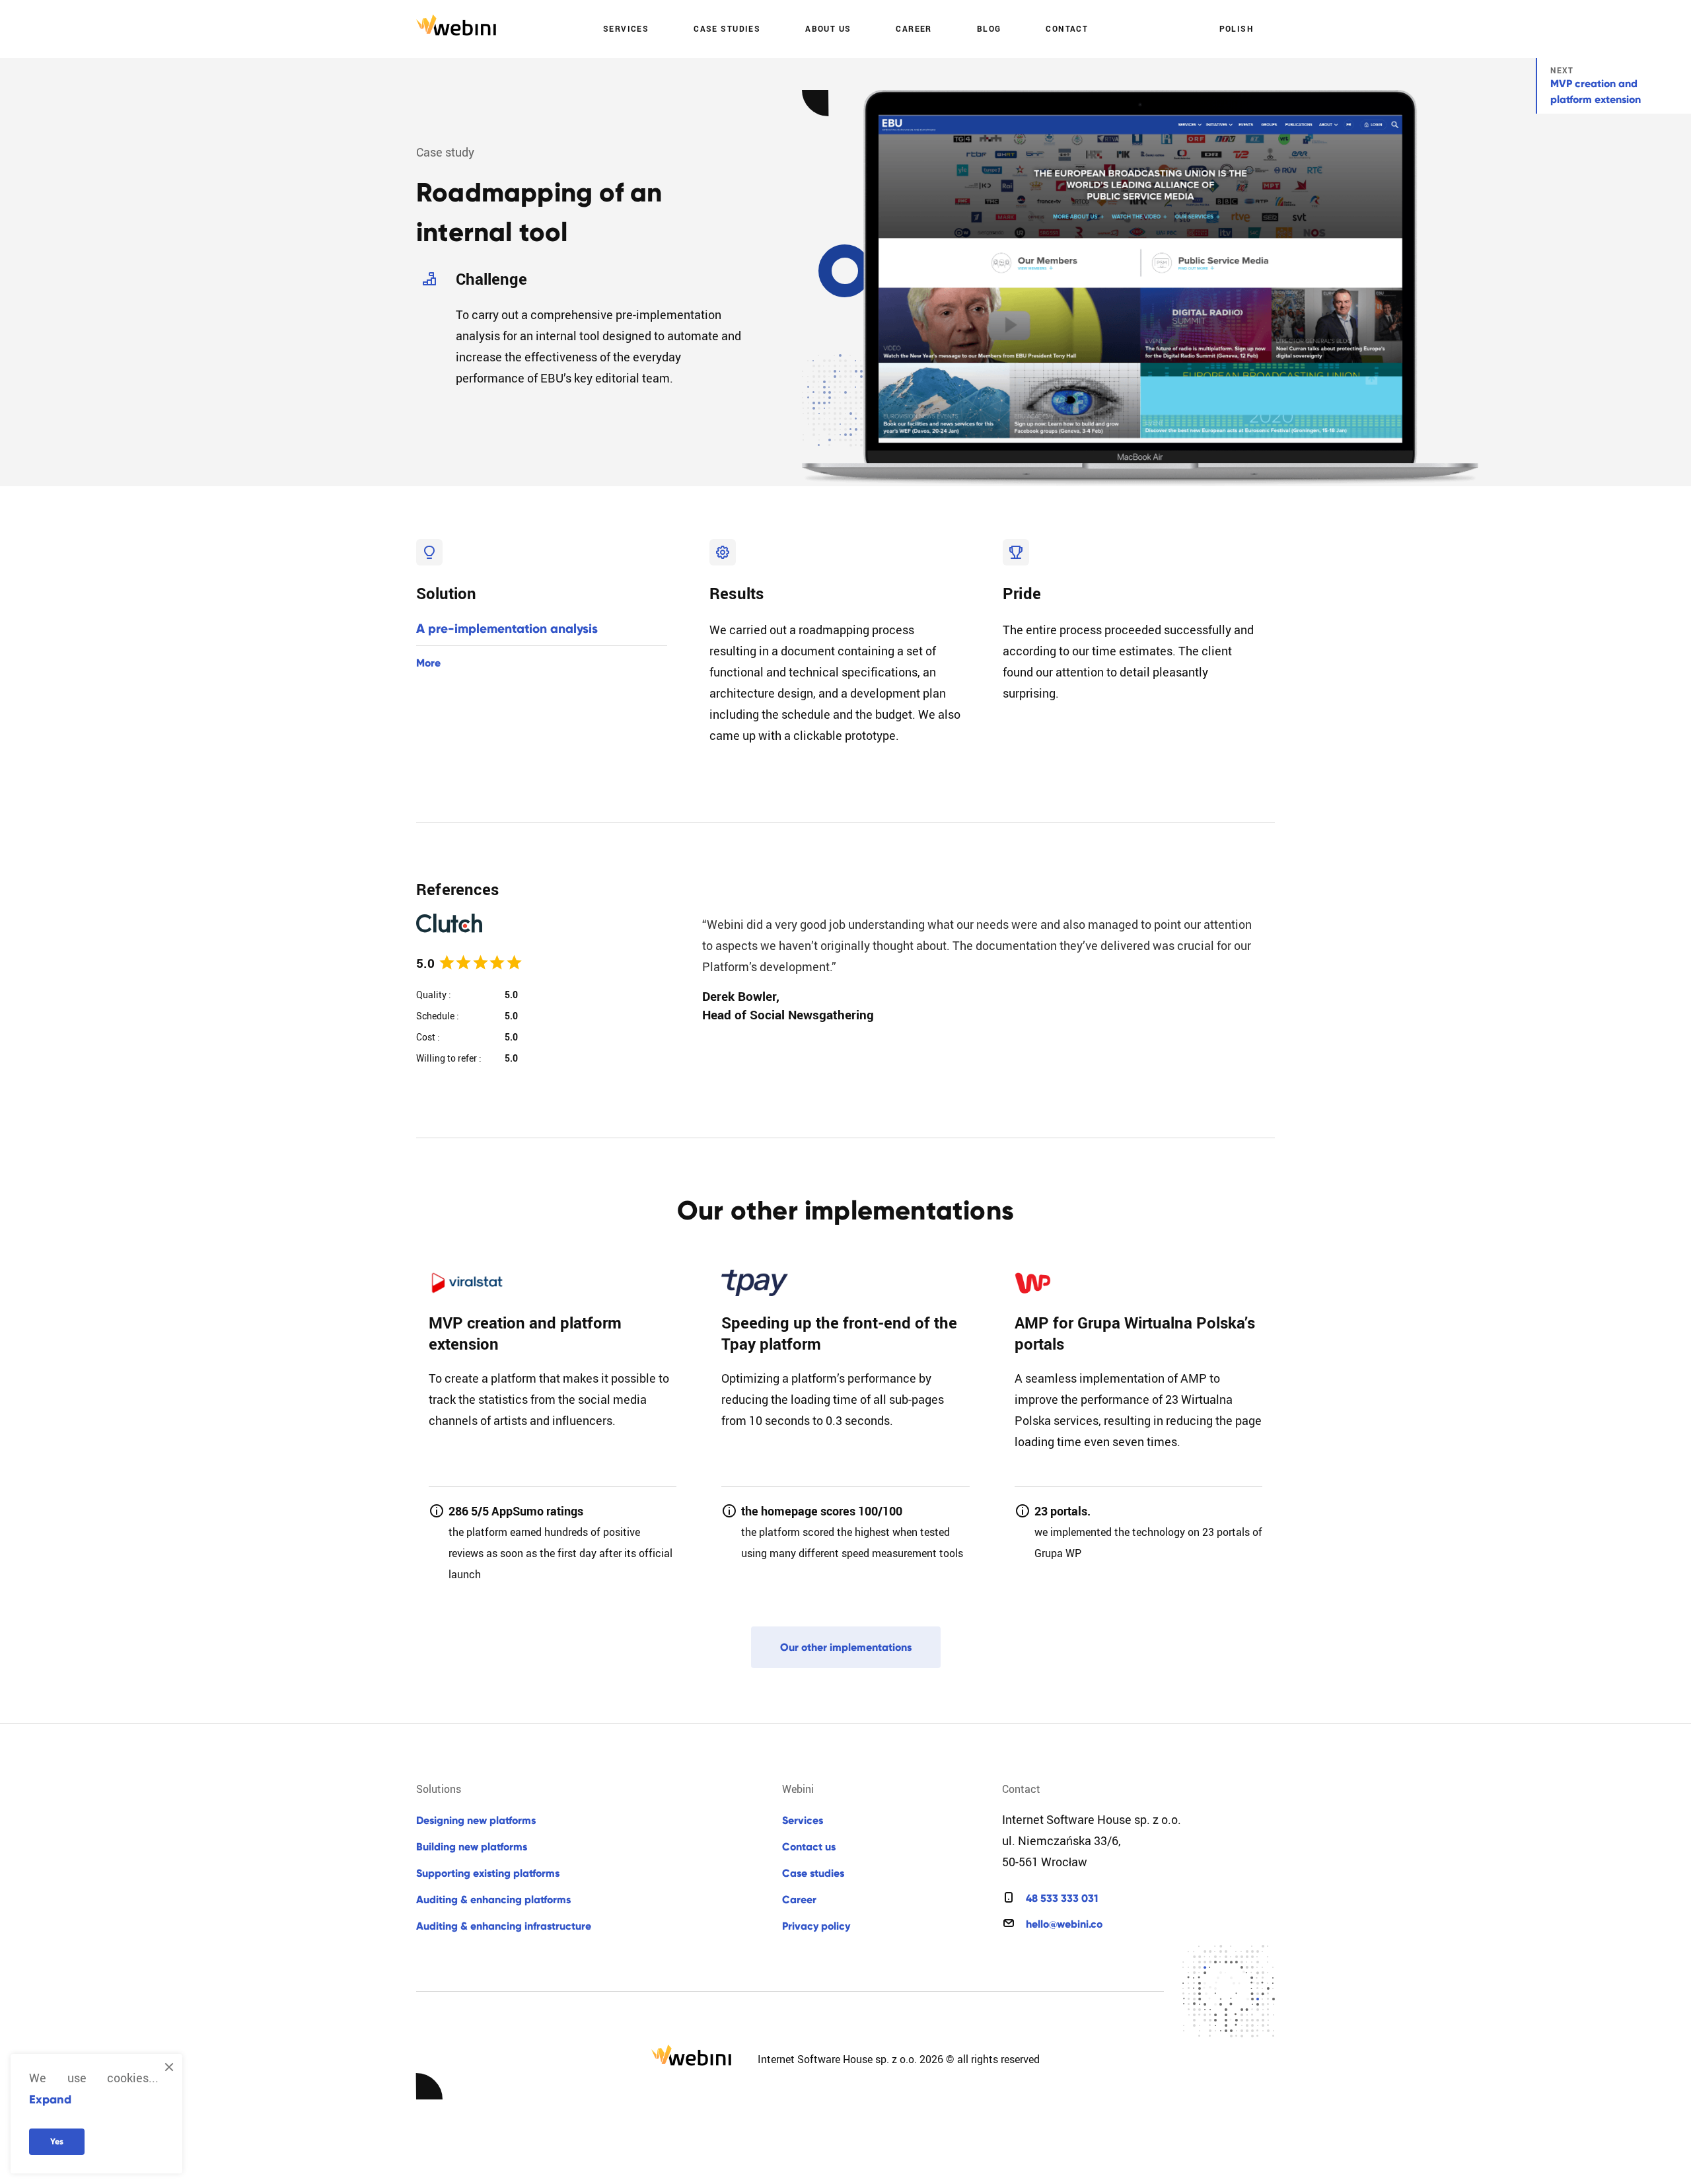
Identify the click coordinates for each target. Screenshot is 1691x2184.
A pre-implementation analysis (507, 629)
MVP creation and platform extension (1596, 91)
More (428, 663)
